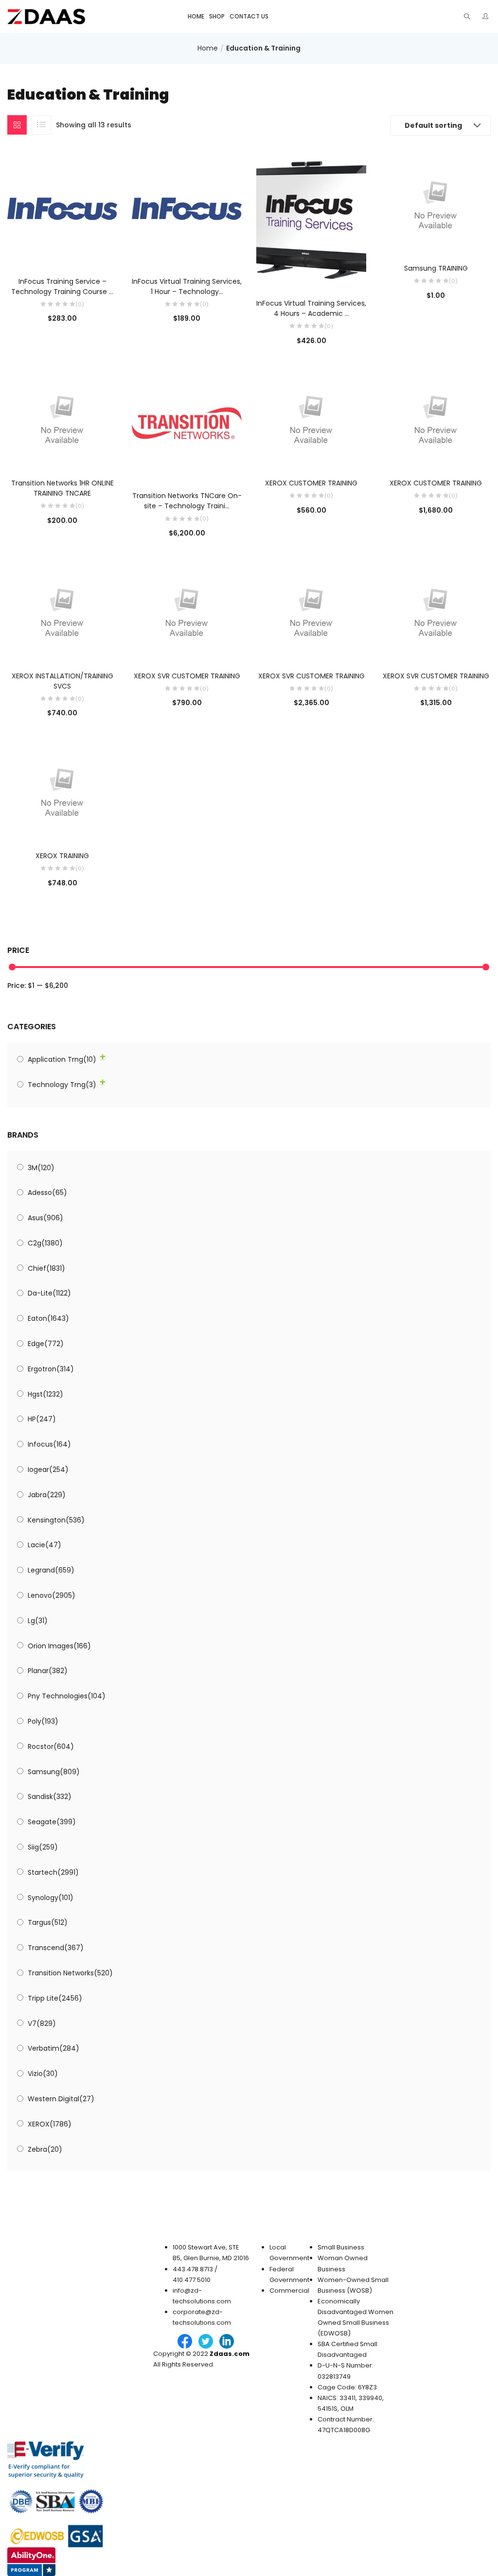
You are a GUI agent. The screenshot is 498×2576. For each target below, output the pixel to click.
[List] (41, 125)
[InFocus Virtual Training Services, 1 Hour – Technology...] (187, 208)
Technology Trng (62, 1085)
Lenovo (52, 1595)
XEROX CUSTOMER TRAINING (311, 483)
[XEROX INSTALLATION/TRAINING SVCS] (62, 609)
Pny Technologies (67, 1696)
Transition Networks (70, 1973)
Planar (48, 1671)
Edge (46, 1344)
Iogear (48, 1470)
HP (42, 1419)
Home (196, 16)
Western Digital (61, 2099)
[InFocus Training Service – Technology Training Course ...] (62, 208)
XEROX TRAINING (62, 856)
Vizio (43, 2074)
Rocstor (51, 1746)
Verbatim (53, 2048)
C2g (45, 1243)
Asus (45, 1218)
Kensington (56, 1520)
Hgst (45, 1394)
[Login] (487, 16)
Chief (46, 1268)
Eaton (48, 1318)
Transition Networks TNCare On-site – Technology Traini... (187, 501)
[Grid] (17, 125)
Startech (53, 1872)
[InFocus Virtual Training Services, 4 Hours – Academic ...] (311, 219)
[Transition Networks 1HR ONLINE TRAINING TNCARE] (62, 416)
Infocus (49, 1444)
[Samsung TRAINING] (436, 202)
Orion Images (59, 1646)
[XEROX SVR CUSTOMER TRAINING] (187, 609)
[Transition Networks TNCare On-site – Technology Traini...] (187, 423)
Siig (43, 1847)
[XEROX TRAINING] (62, 789)
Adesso (47, 1193)
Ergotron (51, 1369)
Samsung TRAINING (436, 268)
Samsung (54, 1772)
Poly (43, 1721)
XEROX (50, 2124)
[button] (441, 125)
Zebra (45, 2149)
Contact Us (249, 16)
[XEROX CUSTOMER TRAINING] (311, 416)
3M (41, 1168)
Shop (217, 16)
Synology (51, 1898)
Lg (38, 1621)
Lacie (44, 1545)
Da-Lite (49, 1293)
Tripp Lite (55, 1998)
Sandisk (50, 1797)
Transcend (56, 1948)
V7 (42, 2023)
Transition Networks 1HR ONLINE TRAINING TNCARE (62, 488)
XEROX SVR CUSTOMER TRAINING (187, 676)
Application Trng (62, 1059)
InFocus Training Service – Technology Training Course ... (62, 286)
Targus (48, 1922)
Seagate (52, 1822)
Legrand (51, 1570)
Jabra (47, 1495)
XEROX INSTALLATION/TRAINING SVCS (62, 681)
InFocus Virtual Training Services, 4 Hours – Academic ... (311, 308)
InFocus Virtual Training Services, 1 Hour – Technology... (187, 286)
